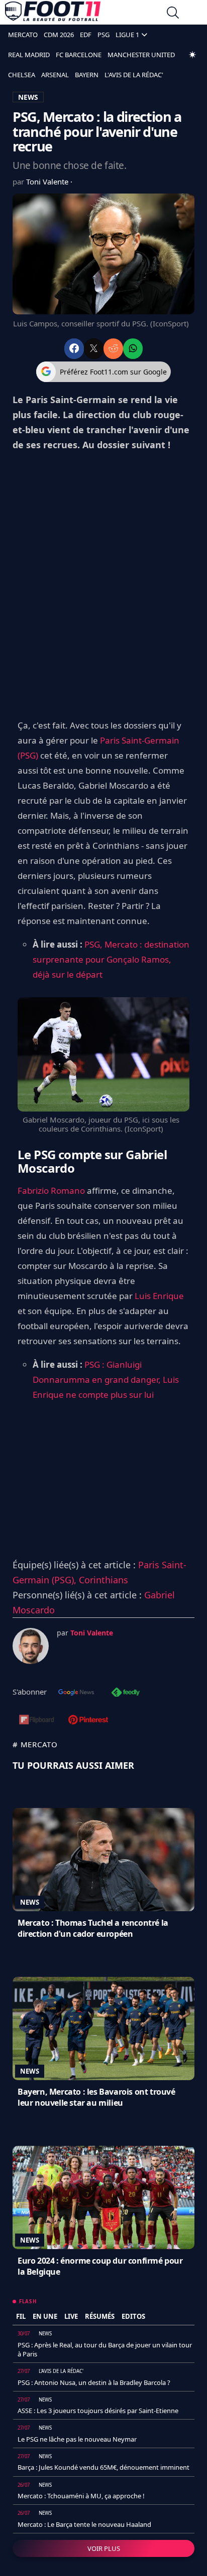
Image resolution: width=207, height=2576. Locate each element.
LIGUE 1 (127, 35)
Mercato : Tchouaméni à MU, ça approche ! (81, 2496)
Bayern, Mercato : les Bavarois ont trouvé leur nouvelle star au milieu (96, 2097)
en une (45, 2316)
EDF (86, 35)
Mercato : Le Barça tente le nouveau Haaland (84, 2524)
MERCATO (23, 35)
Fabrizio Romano (51, 1190)
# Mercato (35, 1744)
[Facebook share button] (74, 349)
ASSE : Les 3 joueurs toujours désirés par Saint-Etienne (98, 2411)
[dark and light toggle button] (192, 55)
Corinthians (103, 1580)
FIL (21, 2316)
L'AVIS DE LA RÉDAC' (134, 75)
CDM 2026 (59, 35)
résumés (100, 2316)
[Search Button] (173, 14)
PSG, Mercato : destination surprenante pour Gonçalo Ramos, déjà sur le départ (111, 959)
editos (133, 2316)
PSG (103, 35)
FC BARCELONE (79, 55)
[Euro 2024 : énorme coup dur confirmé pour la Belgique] (103, 2197)
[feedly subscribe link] (126, 1693)
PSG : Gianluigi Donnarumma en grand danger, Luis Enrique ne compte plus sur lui (106, 1379)
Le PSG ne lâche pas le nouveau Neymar (77, 2439)
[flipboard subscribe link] (37, 1721)
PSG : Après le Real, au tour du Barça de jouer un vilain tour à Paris (105, 2349)
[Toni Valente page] (31, 1646)
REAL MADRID (29, 55)
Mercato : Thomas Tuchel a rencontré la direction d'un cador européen (93, 1928)
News (30, 1902)
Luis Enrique (159, 1296)
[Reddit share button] (113, 349)
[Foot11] (53, 14)
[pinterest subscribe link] (88, 1721)
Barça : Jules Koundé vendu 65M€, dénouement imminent (103, 2467)
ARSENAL (55, 75)
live (71, 2316)
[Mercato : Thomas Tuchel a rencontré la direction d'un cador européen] (103, 1860)
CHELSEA (22, 75)
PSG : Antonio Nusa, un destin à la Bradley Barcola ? (94, 2382)
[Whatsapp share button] (133, 349)
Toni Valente (48, 181)
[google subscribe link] (76, 1693)
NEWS (28, 97)
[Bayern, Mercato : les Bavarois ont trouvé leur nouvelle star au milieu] (103, 2029)
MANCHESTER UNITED (141, 55)
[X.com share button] (94, 349)
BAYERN (87, 75)
